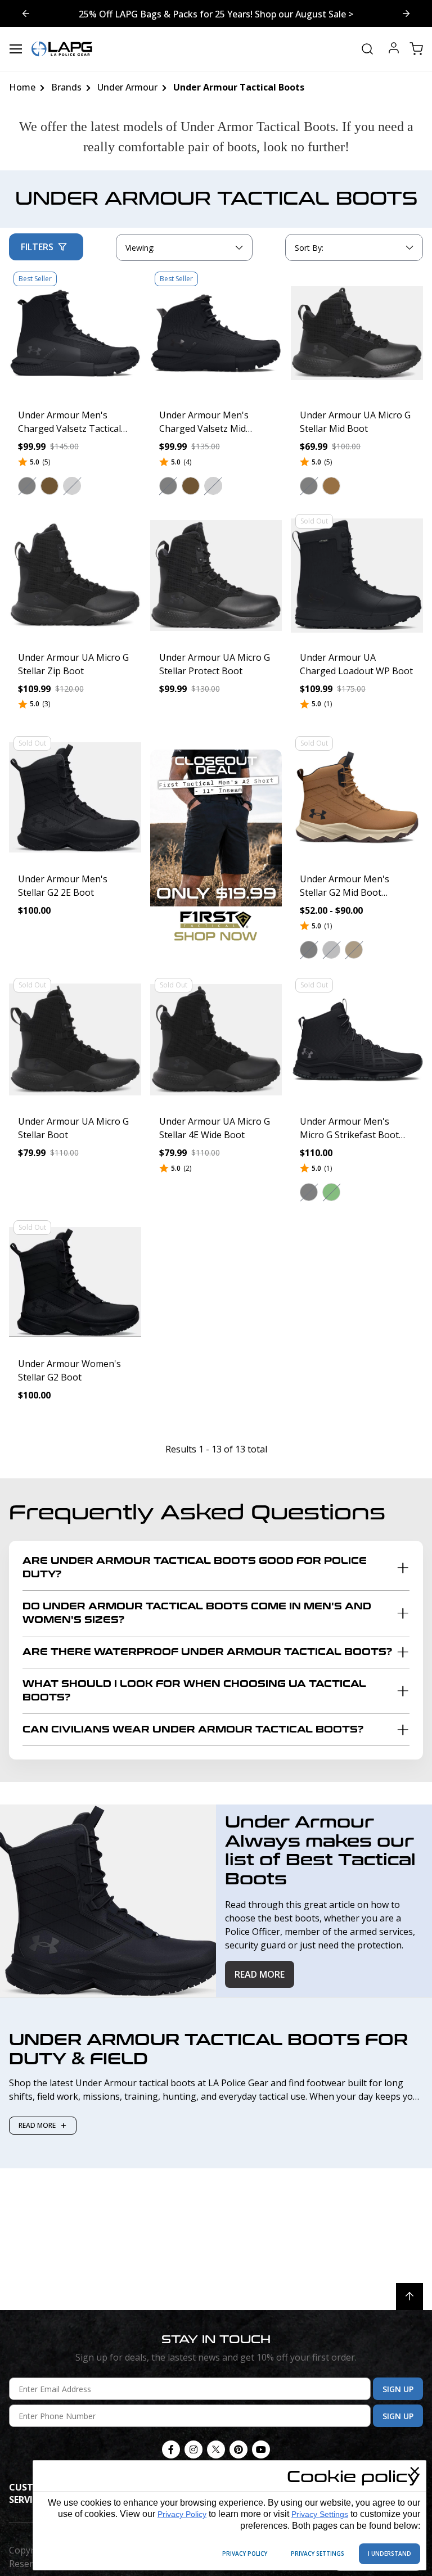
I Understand (390, 2554)
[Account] (394, 49)
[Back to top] (409, 2297)
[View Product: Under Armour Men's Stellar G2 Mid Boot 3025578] (357, 798)
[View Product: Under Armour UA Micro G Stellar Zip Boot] (75, 576)
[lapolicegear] (62, 49)
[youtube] (261, 2449)
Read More (260, 1974)
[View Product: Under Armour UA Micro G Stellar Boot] (75, 1039)
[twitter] (216, 2449)
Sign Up (398, 2389)
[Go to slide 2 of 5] (26, 13)
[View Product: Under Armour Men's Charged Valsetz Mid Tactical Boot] (216, 333)
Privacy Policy (182, 2514)
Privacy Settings (320, 2514)
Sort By (309, 250)
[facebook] (171, 2449)
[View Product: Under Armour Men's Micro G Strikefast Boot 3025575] (357, 1039)
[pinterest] (238, 2449)
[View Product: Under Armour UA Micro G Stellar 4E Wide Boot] (216, 1039)
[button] (27, 486)
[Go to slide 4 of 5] (406, 13)
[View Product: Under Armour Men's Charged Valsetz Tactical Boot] (75, 333)
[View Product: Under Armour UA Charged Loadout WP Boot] (357, 576)
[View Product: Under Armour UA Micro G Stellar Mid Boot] (357, 333)
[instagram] (193, 2449)
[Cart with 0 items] (416, 49)
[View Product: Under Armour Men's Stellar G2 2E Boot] (75, 798)
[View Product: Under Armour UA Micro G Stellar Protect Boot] (216, 576)
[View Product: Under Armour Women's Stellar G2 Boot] (75, 1282)
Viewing (140, 248)
